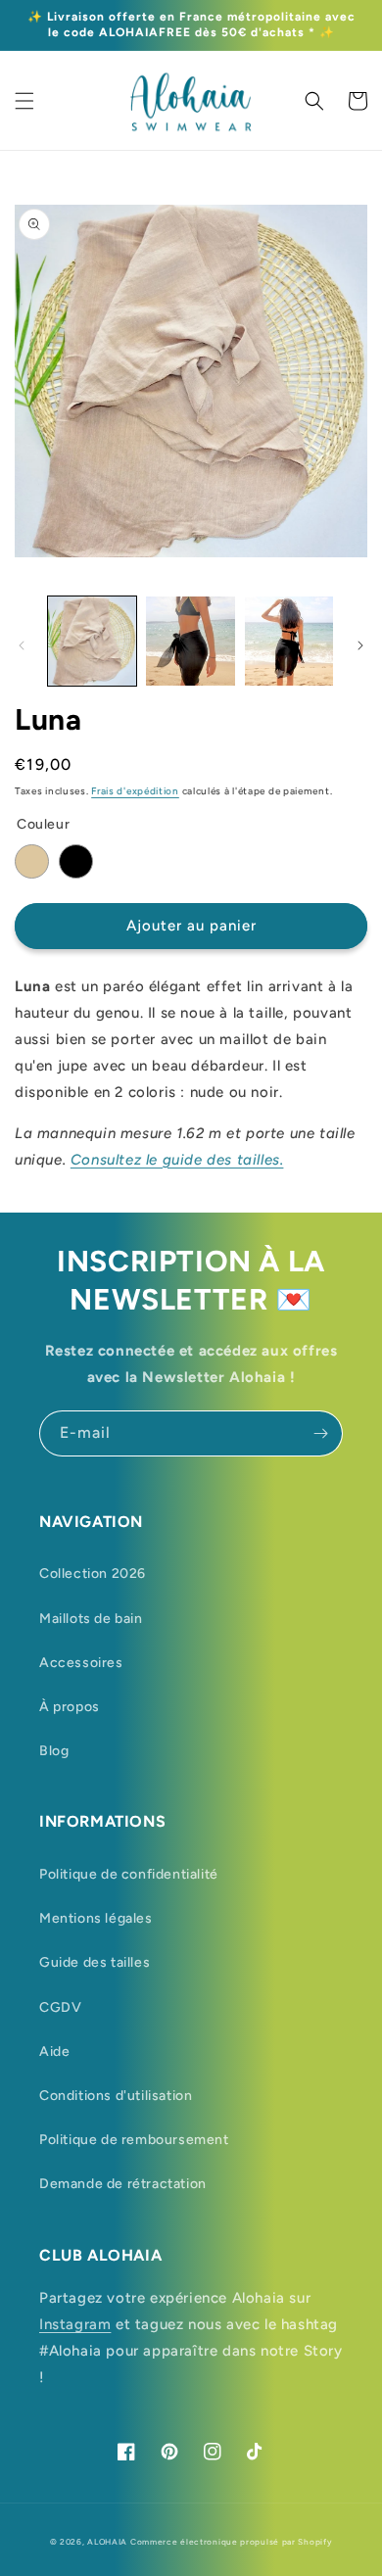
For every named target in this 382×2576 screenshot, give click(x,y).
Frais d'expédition (135, 791)
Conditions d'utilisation (116, 2096)
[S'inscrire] (320, 1433)
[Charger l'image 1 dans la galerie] (92, 641)
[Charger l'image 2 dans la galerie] (190, 641)
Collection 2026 (93, 1574)
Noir (76, 861)
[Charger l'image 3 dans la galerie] (289, 641)
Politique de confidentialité (129, 1874)
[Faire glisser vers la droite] (360, 645)
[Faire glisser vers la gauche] (22, 645)
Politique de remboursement (134, 2140)
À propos (70, 1707)
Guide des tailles (95, 1962)
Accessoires (81, 1663)
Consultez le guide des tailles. (177, 1160)
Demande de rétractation (123, 2184)
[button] (24, 101)
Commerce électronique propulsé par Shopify (231, 2542)
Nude (32, 861)
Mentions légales (96, 1918)
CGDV (60, 2007)
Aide (54, 2051)
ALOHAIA (107, 2542)
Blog (54, 1751)
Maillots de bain (91, 1619)
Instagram (75, 2324)
